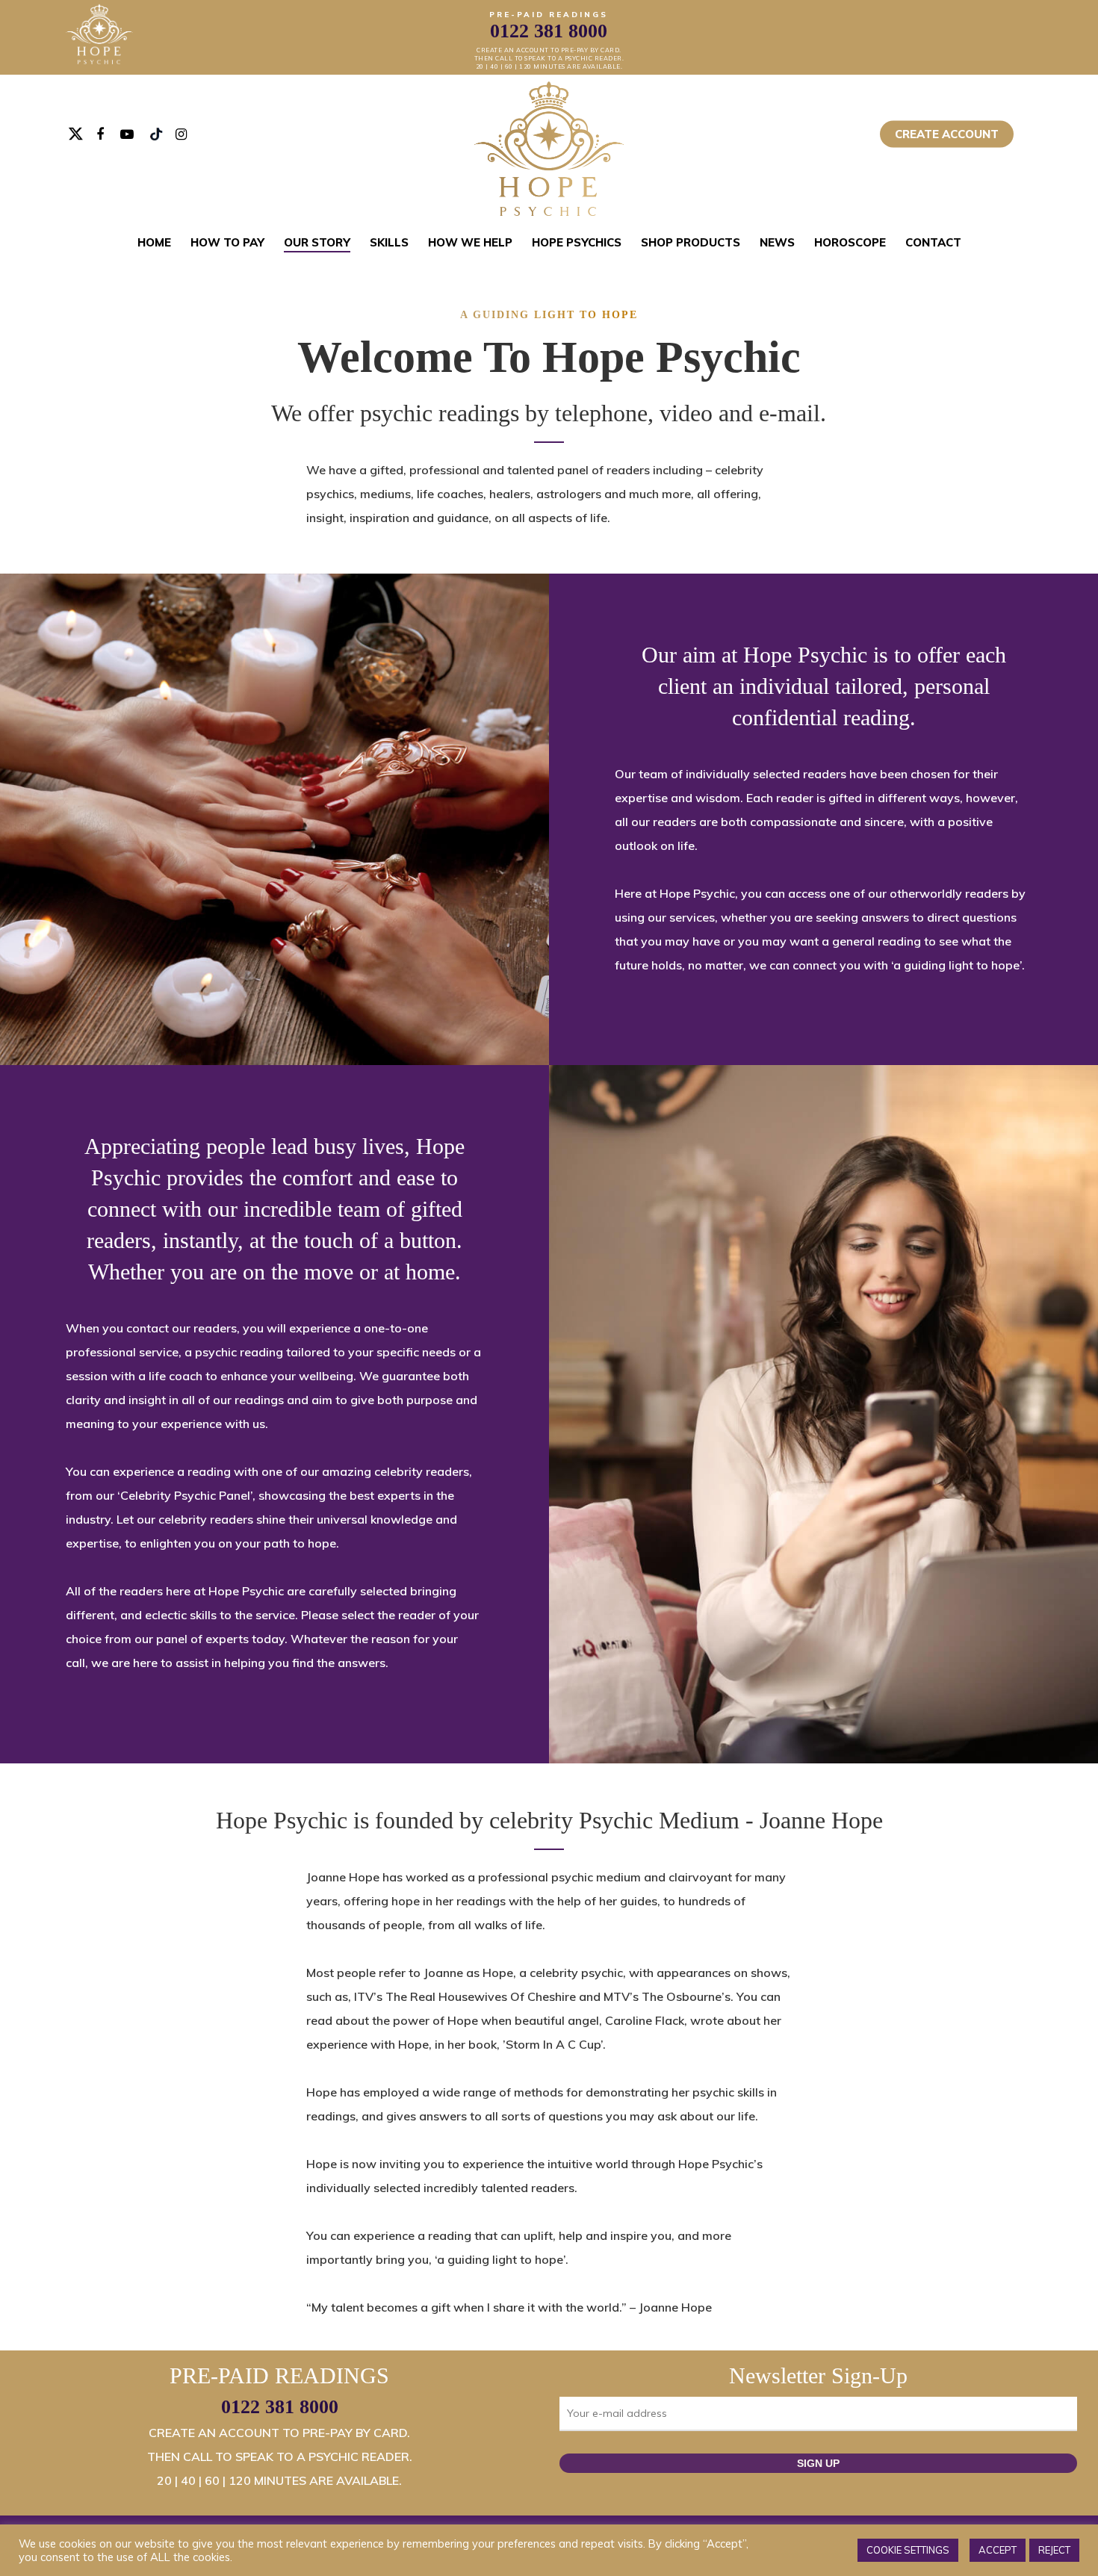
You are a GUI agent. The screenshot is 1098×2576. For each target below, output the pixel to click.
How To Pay (227, 242)
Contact (933, 242)
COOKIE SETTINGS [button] (908, 2550)
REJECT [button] (1054, 2550)
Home (154, 242)
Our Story (317, 242)
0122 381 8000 (280, 2407)
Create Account (947, 134)
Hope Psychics (577, 242)
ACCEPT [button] (998, 2550)
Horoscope (850, 242)
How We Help (470, 242)
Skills (389, 242)
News (777, 242)
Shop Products (691, 242)
